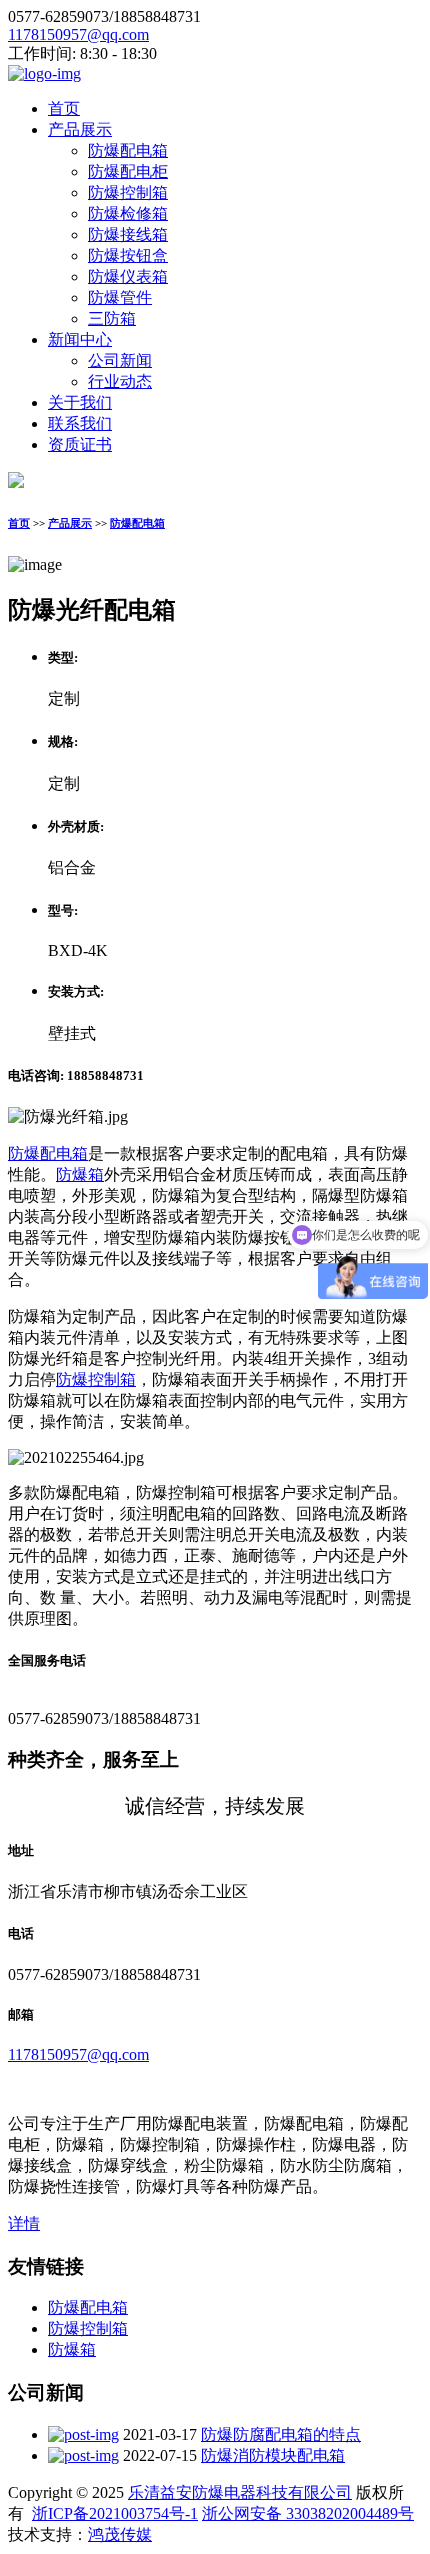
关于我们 (80, 402)
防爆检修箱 (128, 213)
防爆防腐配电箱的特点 (281, 2434)
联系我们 (80, 423)
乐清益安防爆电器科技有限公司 (240, 2492)
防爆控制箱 (128, 192)
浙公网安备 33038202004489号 (308, 2513)
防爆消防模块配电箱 (273, 2455)
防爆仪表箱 (128, 276)
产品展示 (80, 129)
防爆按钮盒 (128, 255)
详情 (24, 2223)
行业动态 (120, 381)
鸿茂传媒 (120, 2534)
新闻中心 (80, 339)
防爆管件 (120, 297)
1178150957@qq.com (78, 34)
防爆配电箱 (128, 150)
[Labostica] (44, 73)
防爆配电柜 (128, 171)
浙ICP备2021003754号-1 (115, 2513)
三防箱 (112, 318)
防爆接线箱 (128, 234)
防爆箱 (80, 1174)
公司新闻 (120, 360)
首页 (64, 108)
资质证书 (80, 444)
